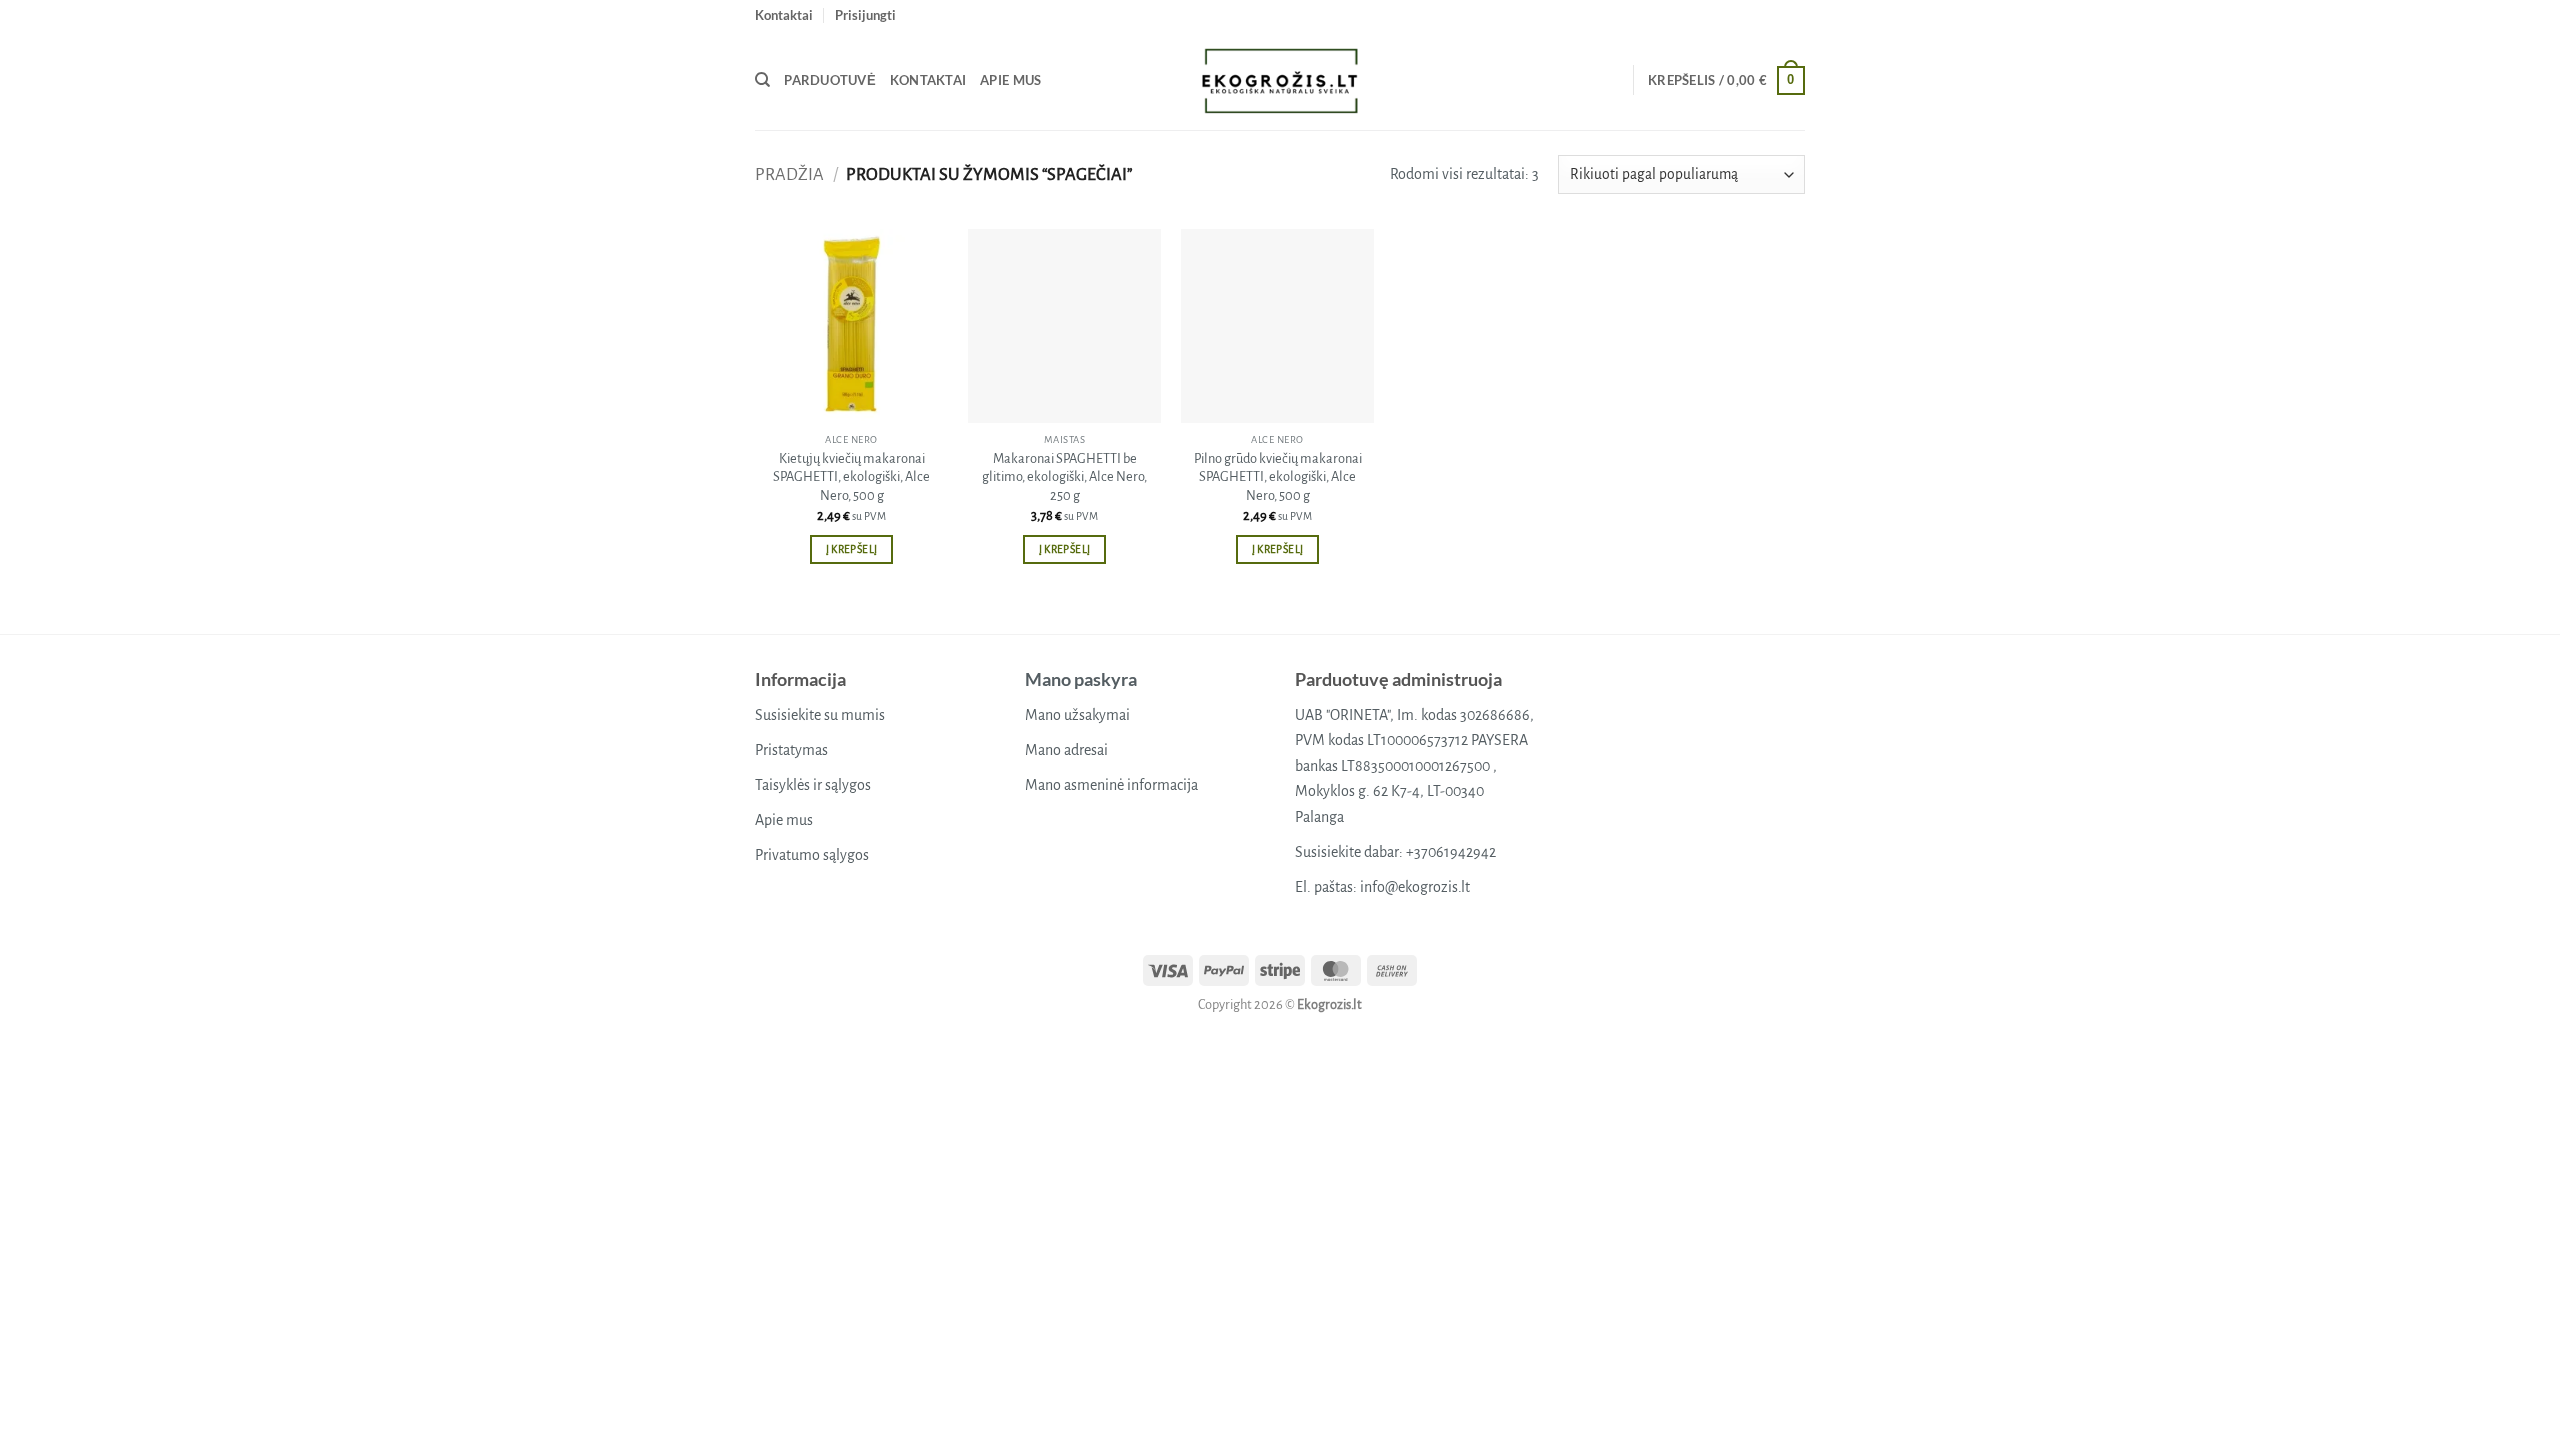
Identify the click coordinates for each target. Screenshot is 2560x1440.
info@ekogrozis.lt (1415, 887)
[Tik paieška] (762, 80)
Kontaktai (784, 15)
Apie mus (1010, 80)
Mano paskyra (1081, 679)
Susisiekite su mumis (820, 715)
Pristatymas (791, 750)
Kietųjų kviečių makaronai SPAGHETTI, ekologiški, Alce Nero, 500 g (851, 477)
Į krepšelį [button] (851, 549)
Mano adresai (1066, 750)
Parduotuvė (830, 80)
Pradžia (789, 174)
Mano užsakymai (1077, 715)
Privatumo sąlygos (812, 855)
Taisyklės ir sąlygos (813, 785)
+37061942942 (1451, 852)
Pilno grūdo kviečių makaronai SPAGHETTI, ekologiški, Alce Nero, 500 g (1278, 477)
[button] (865, 15)
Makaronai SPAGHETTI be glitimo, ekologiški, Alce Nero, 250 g (1064, 477)
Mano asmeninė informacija (1111, 785)
